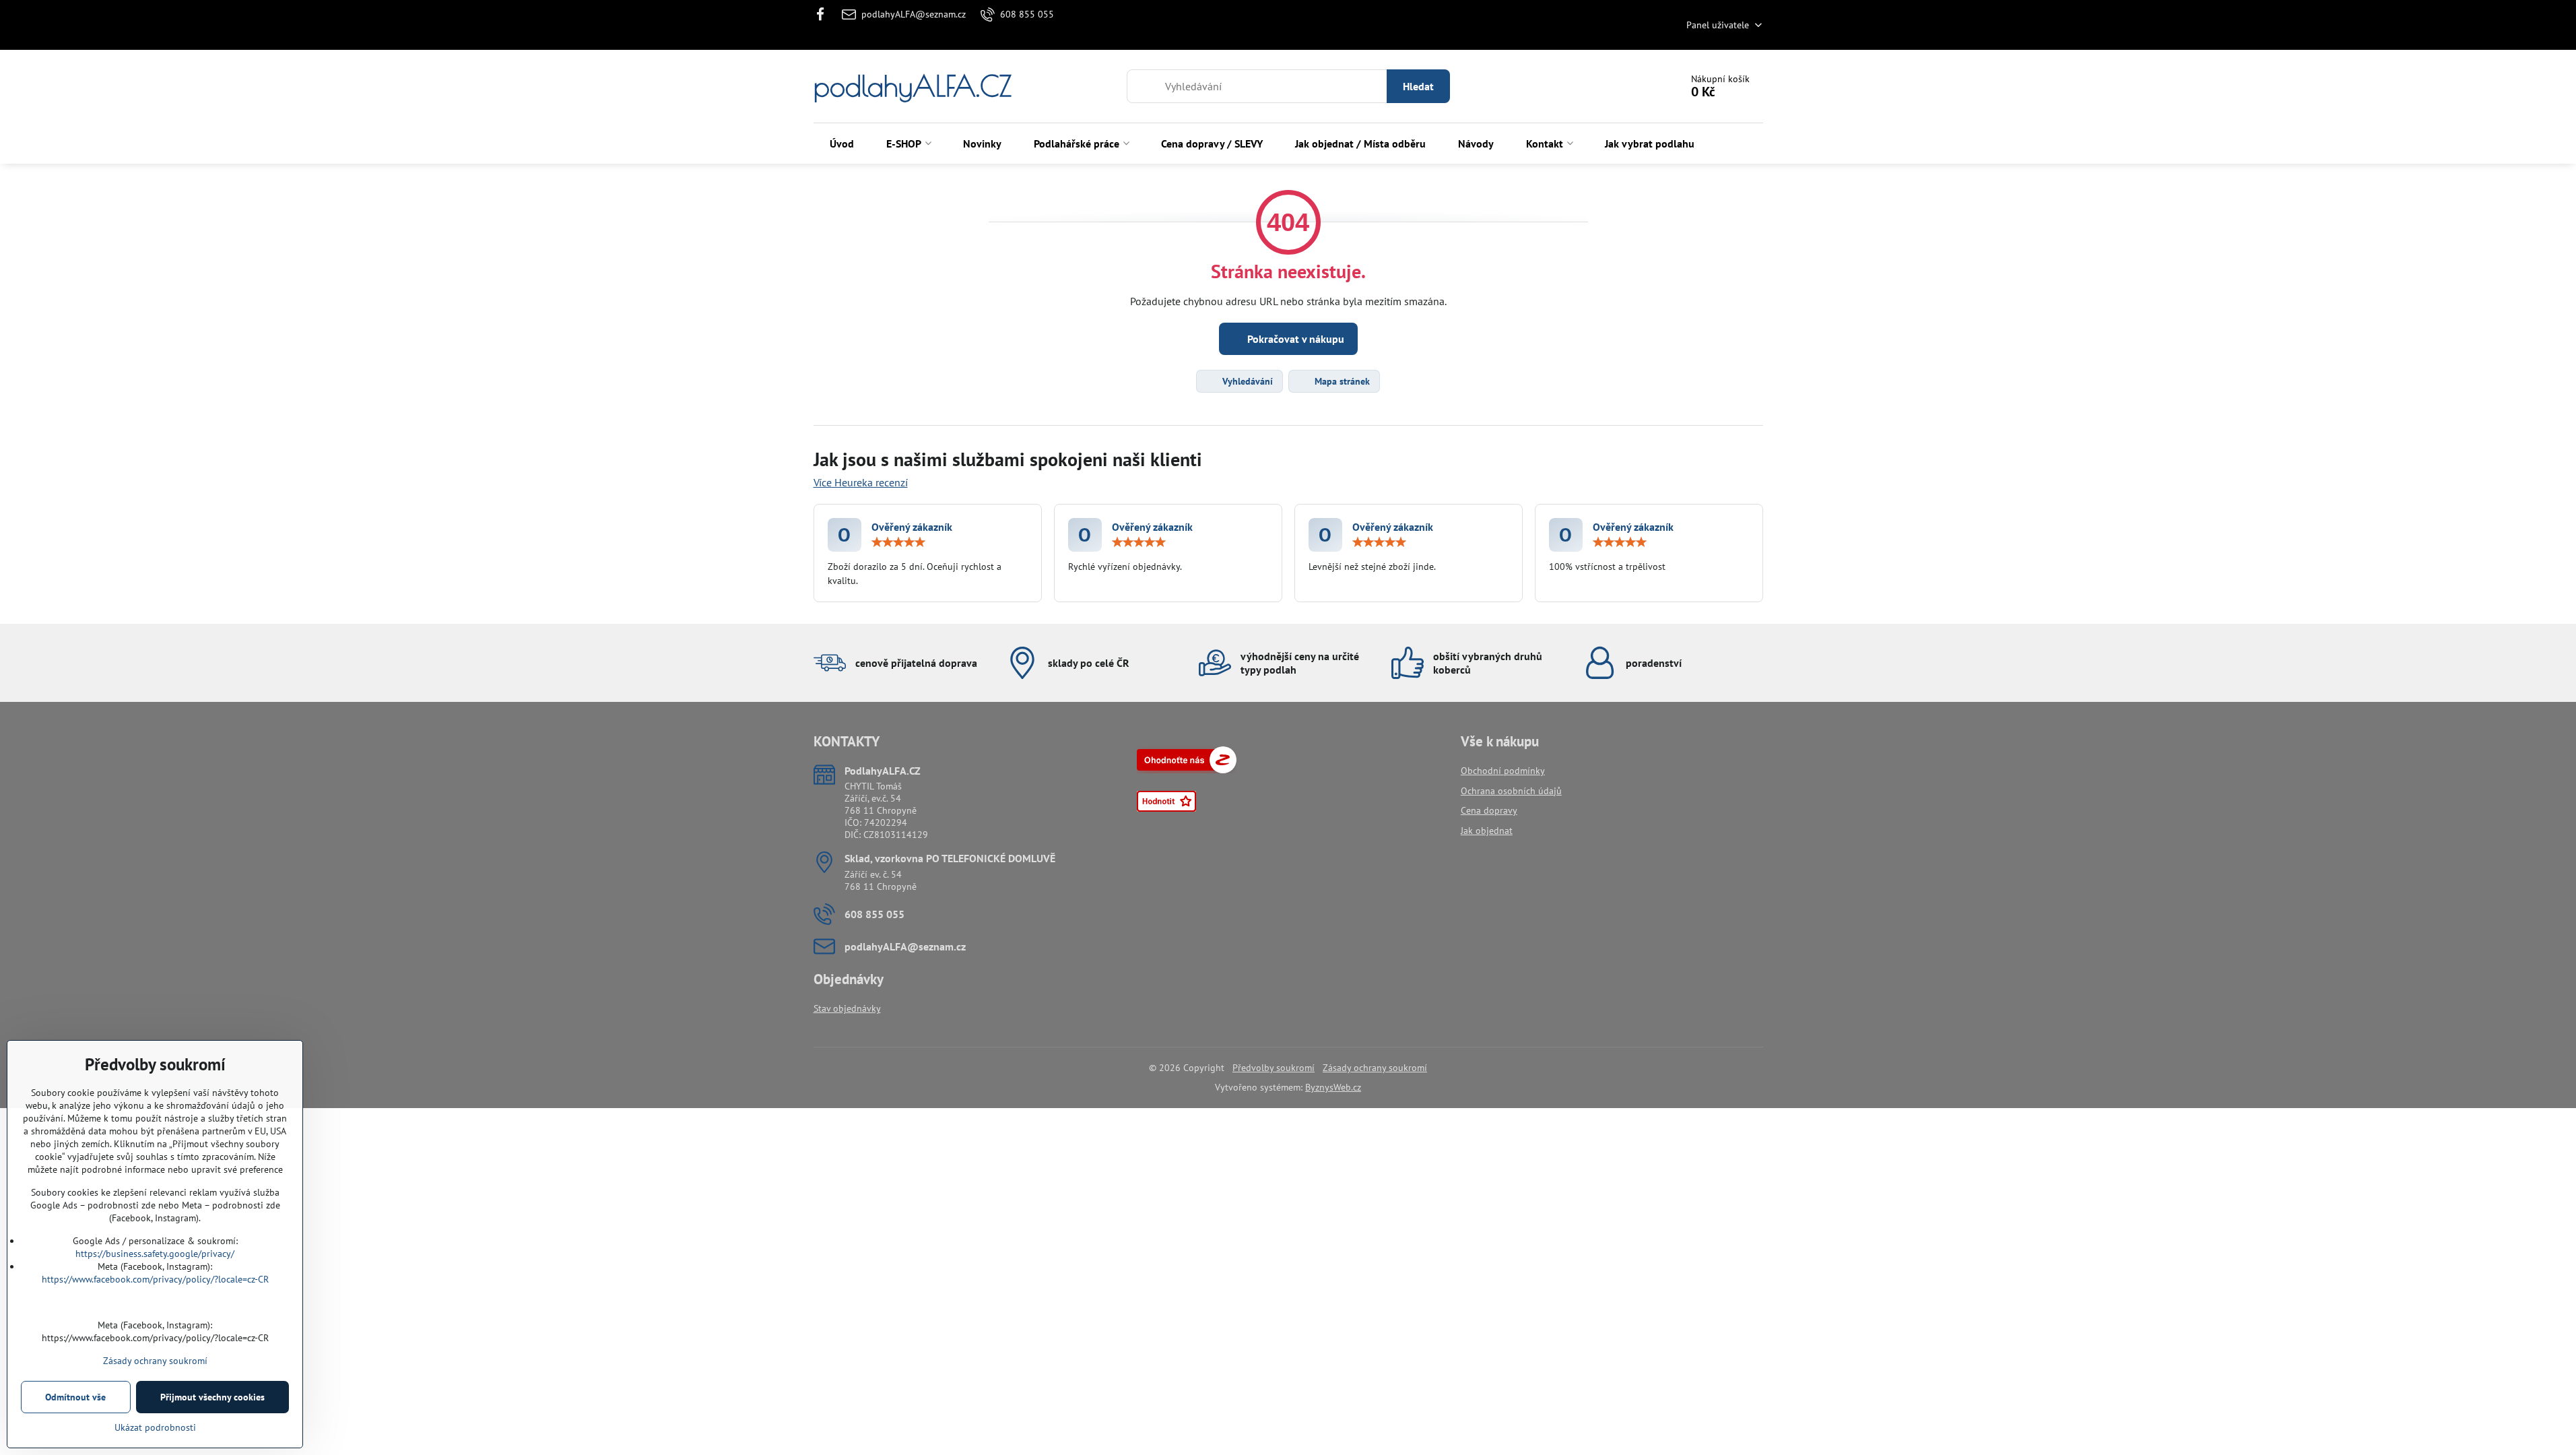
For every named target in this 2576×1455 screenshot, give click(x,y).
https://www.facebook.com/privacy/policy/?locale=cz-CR (155, 1279)
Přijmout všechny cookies (212, 1397)
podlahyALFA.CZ (913, 86)
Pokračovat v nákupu (1294, 339)
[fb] (825, 14)
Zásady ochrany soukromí (1375, 1068)
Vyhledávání (1246, 381)
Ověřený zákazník (912, 527)
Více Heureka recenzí (861, 482)
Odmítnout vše (75, 1397)
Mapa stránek (1341, 381)
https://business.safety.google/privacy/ (155, 1254)
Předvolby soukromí (1274, 1068)
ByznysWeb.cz (1333, 1087)
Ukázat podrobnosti (155, 1427)
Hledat (1418, 86)
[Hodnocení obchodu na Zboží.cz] (1187, 770)
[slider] (898, 542)
